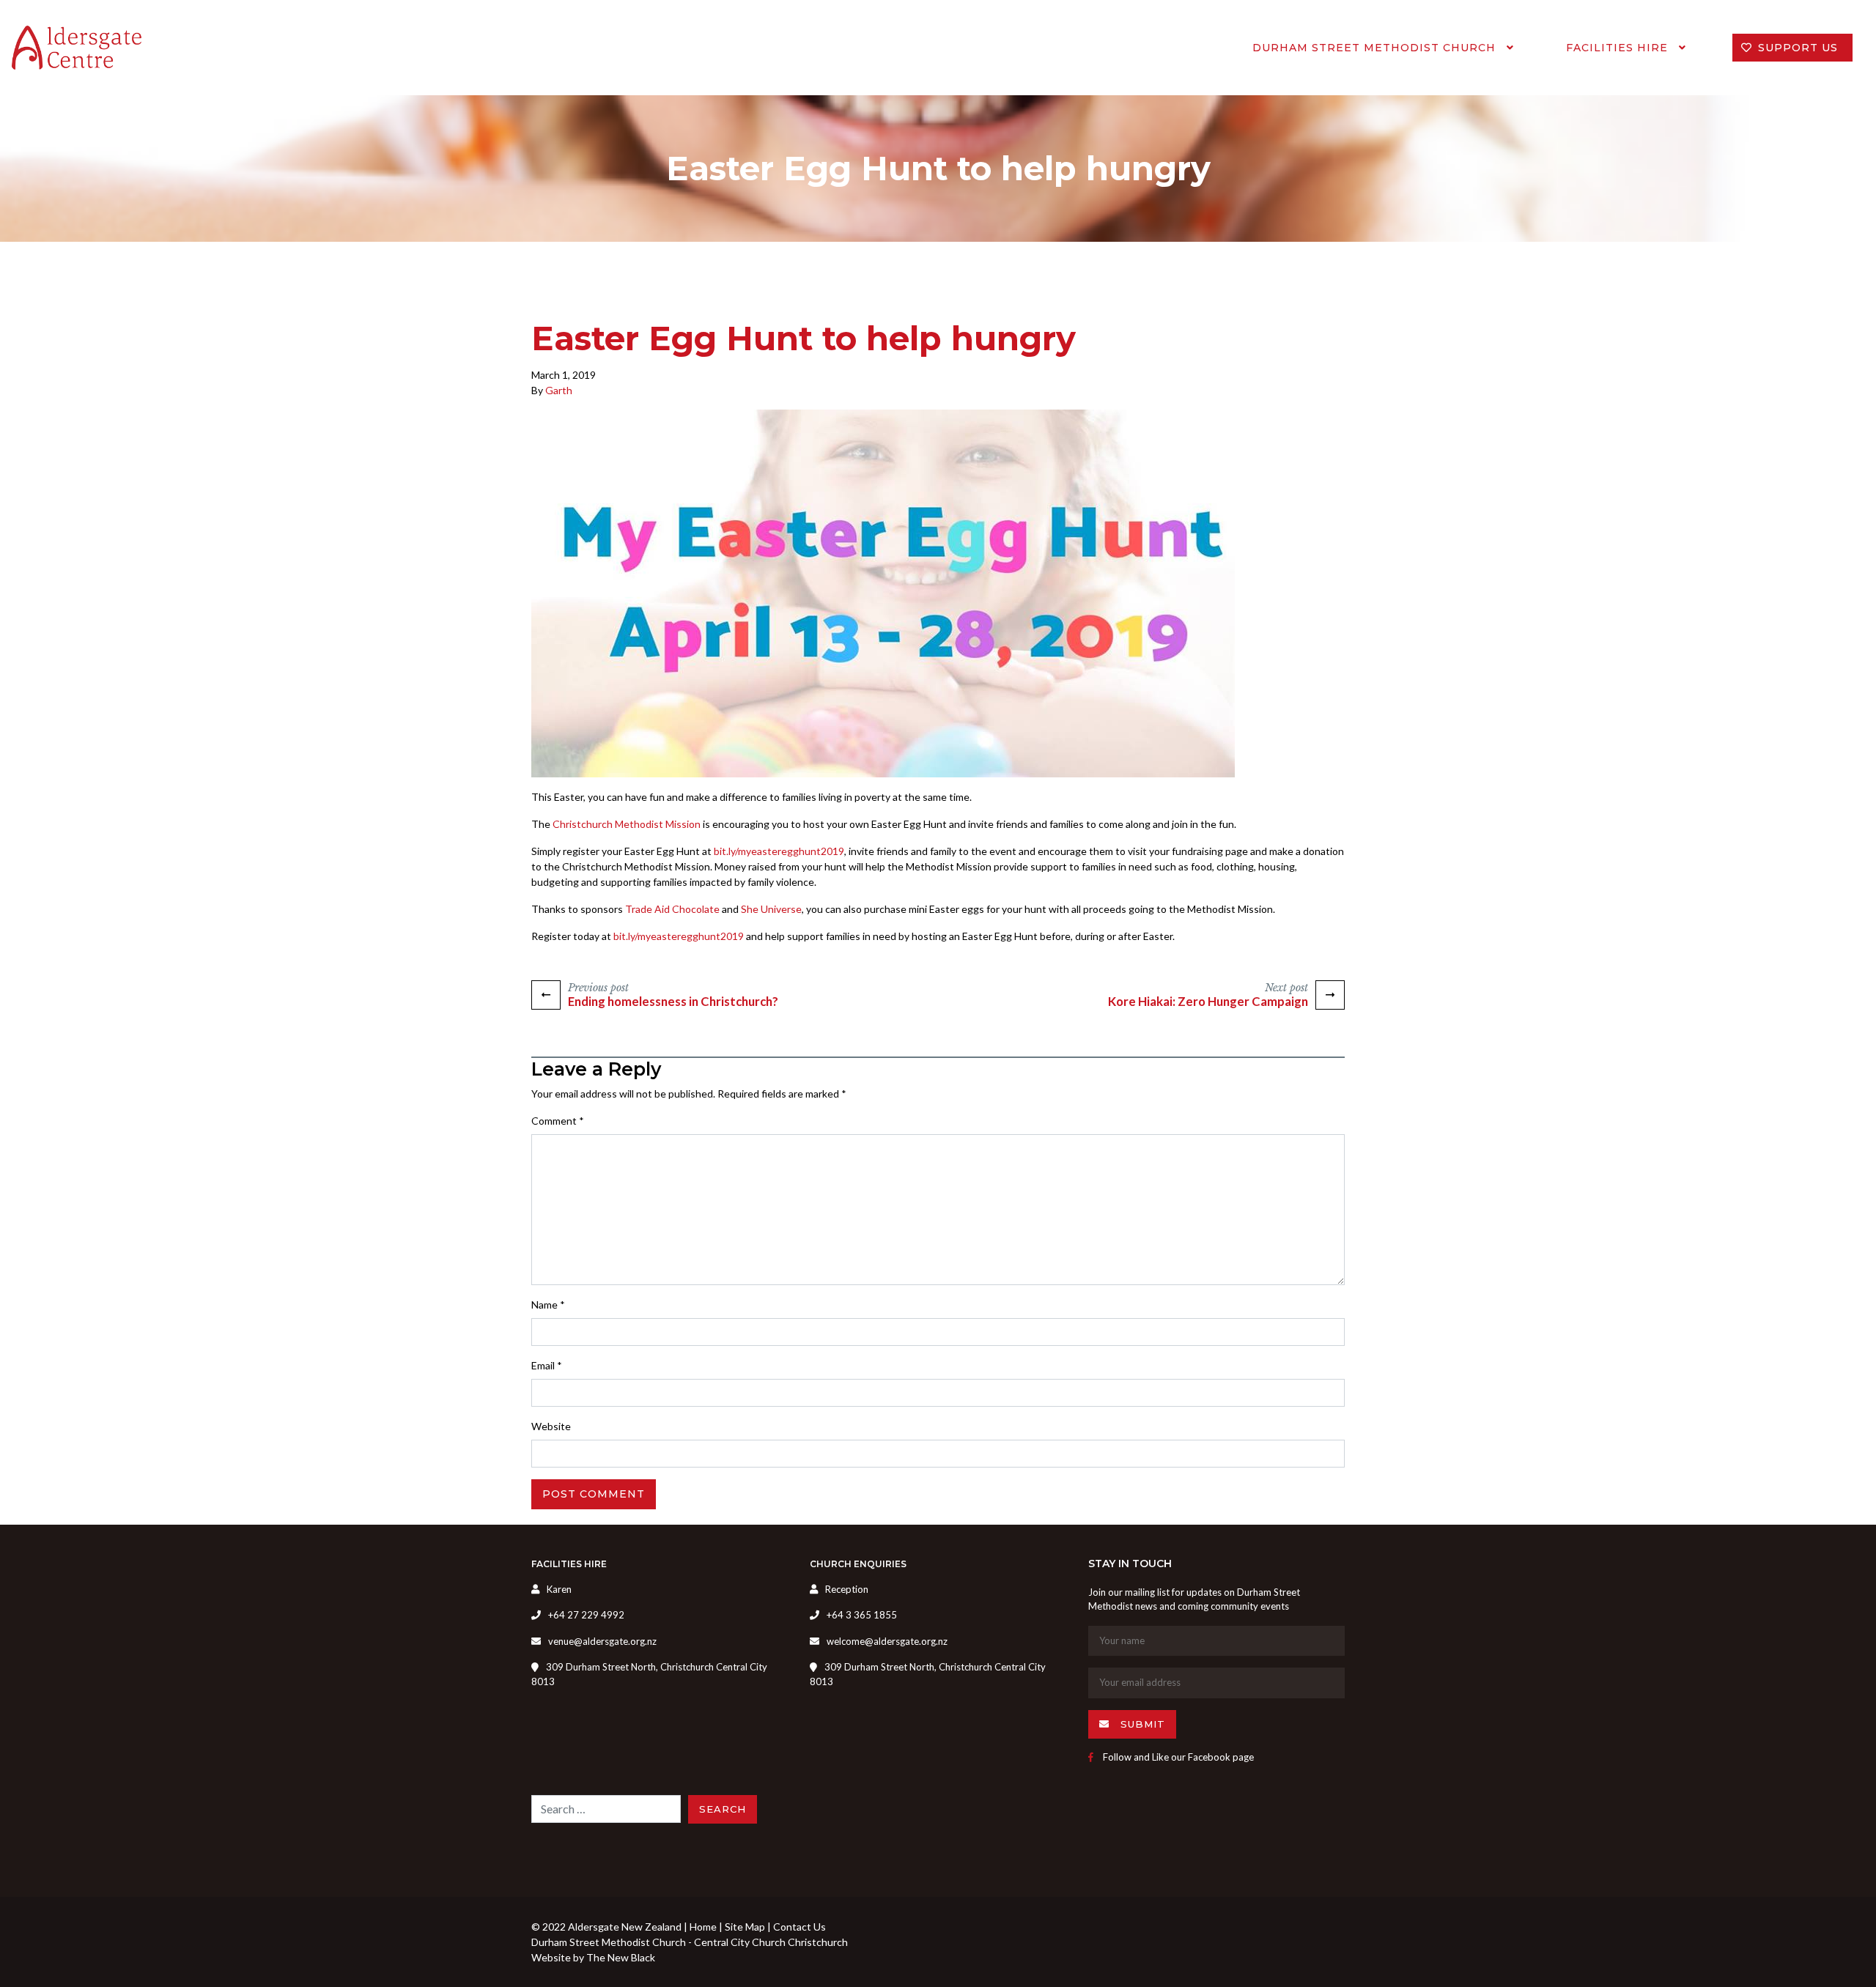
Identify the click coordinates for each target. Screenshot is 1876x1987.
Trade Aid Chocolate (672, 909)
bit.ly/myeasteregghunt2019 (779, 851)
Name (548, 1305)
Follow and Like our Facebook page (1177, 1757)
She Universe (771, 909)
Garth (559, 390)
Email (547, 1365)
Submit (1141, 1724)
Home (703, 1927)
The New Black (621, 1957)
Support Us (1798, 48)
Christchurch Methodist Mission (627, 824)
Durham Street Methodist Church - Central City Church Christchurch (690, 1942)
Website (551, 1426)
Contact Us (799, 1927)
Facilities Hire (1619, 48)
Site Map (745, 1927)
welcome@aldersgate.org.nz (887, 1641)
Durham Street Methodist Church (1376, 48)
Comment (558, 1121)
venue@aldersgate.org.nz (602, 1641)
